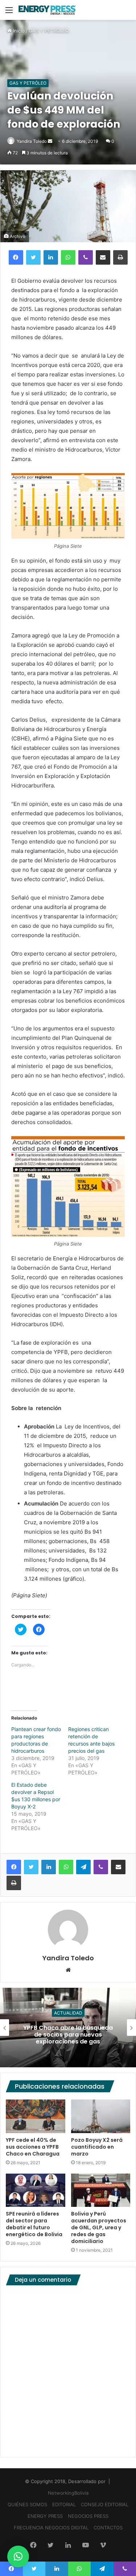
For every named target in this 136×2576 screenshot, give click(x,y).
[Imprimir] (120, 257)
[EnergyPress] (47, 10)
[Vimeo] (103, 2546)
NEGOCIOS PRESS (88, 2516)
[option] (68, 2028)
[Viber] (86, 257)
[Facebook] (16, 257)
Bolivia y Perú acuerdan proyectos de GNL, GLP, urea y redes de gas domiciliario (99, 2227)
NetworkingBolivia (68, 2493)
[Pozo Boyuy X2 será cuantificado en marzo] (101, 2116)
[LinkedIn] (51, 257)
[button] (18, 2556)
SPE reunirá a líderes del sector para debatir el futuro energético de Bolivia (34, 2224)
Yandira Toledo (32, 141)
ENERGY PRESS (45, 2516)
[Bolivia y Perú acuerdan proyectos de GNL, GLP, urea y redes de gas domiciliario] (101, 2190)
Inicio (18, 31)
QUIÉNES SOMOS (27, 2504)
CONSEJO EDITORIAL (105, 2504)
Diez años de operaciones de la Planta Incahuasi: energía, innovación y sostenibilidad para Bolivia (68, 2035)
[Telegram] (83, 1867)
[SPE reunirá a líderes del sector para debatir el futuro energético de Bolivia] (36, 2190)
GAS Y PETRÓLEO (49, 31)
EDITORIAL (64, 2504)
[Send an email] (50, 141)
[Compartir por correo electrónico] (103, 257)
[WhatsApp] (68, 257)
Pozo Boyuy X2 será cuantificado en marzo (97, 2147)
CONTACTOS (108, 2528)
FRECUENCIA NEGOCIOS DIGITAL (51, 2528)
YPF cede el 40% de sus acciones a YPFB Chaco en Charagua (33, 2147)
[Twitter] (33, 257)
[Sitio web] (68, 1970)
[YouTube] (86, 2546)
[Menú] (9, 12)
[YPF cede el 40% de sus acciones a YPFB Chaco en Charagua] (36, 2116)
